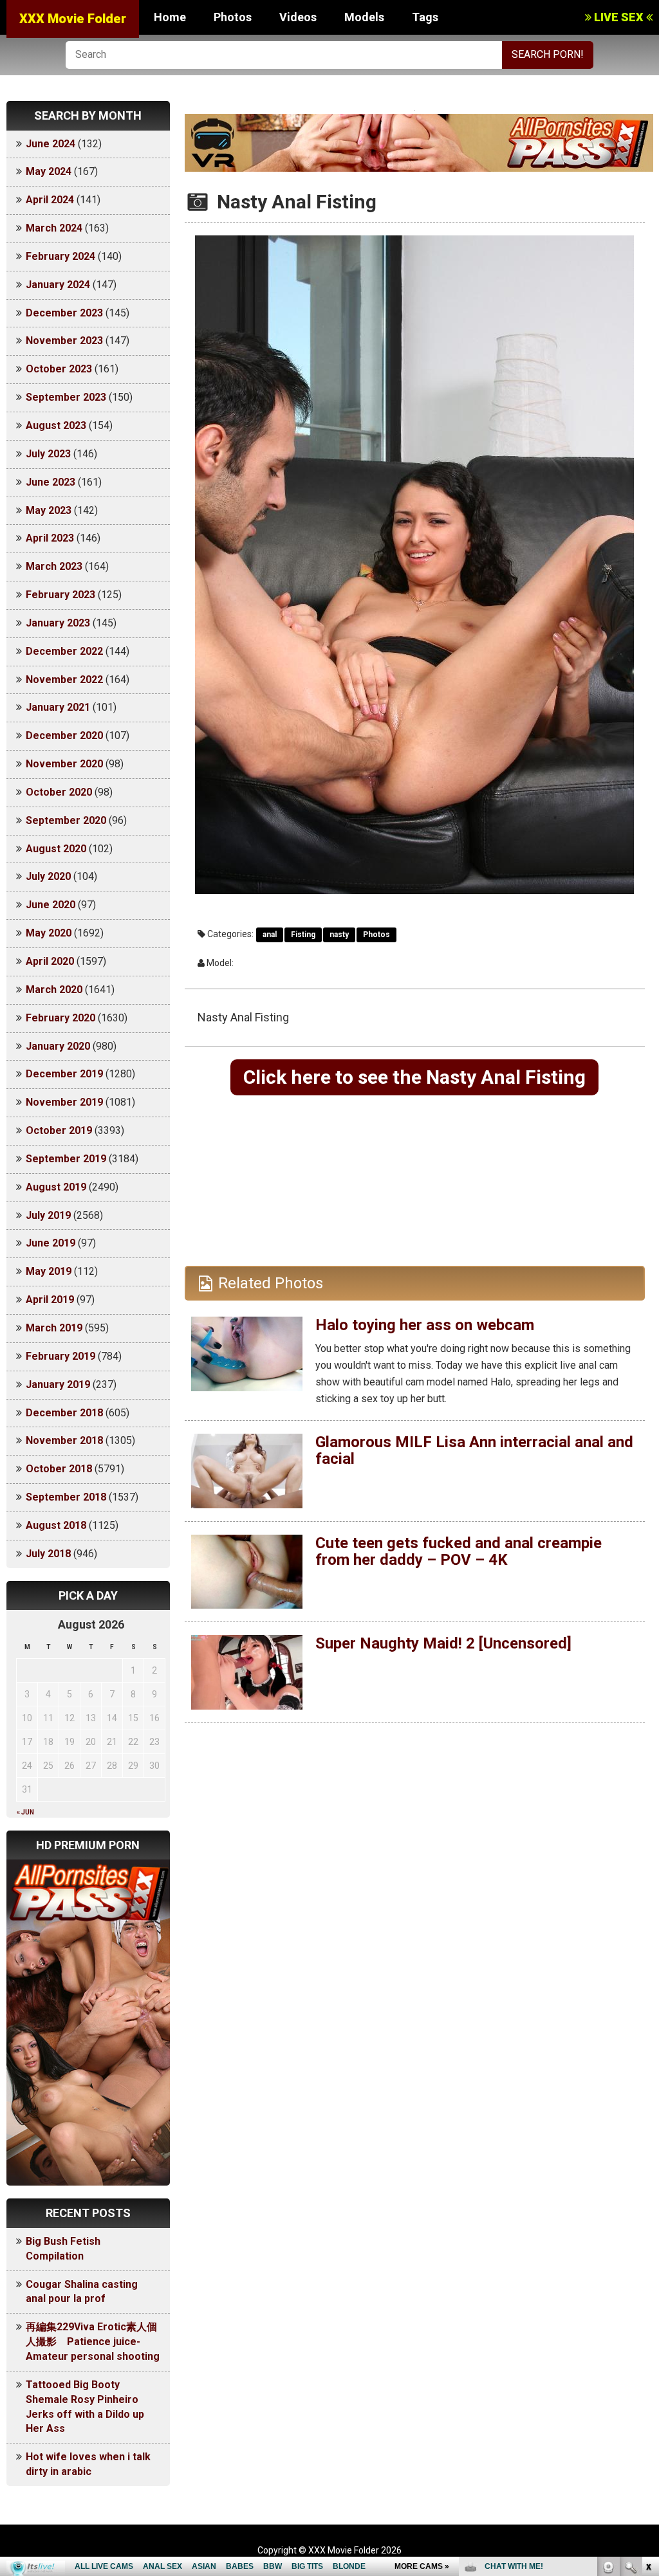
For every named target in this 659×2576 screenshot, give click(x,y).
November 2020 (64, 764)
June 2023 (51, 482)
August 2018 (56, 1525)
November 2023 (64, 341)
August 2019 (56, 1187)
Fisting (303, 935)
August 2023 (56, 425)
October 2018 (59, 1469)
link (648, 2375)
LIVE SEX (619, 17)
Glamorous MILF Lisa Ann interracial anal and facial (474, 1450)
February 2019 (60, 1356)
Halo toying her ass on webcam (425, 1325)
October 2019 (59, 1130)
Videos (298, 17)
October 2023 (59, 369)
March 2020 (54, 990)
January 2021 (58, 707)
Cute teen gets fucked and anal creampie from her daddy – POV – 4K (459, 1551)
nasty (339, 935)
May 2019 (49, 1271)
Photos (233, 17)
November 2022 (64, 680)
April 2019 (50, 1300)
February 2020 (60, 1018)
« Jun (25, 1812)
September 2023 (66, 397)
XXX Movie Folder (73, 19)
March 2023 (54, 566)
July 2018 (48, 1554)
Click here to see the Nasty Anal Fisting (414, 1077)
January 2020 (58, 1046)
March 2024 (54, 228)
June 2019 (51, 1243)
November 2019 (64, 1102)
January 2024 (58, 285)
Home (170, 17)
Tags (425, 17)
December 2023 (64, 313)
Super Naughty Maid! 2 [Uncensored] (443, 1643)
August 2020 (56, 849)
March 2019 (54, 1328)
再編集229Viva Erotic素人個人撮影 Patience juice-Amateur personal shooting (93, 2342)
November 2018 (64, 1440)
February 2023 (60, 595)
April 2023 (50, 538)
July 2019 (48, 1215)
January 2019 (58, 1384)
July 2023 (48, 454)
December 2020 (64, 735)
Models (364, 17)
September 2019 (66, 1159)
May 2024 (49, 171)
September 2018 (66, 1497)
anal (270, 935)
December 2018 (64, 1413)
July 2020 (48, 876)
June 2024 (51, 144)
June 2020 (51, 905)
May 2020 (49, 933)
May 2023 (49, 510)
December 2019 (64, 1074)
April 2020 (50, 961)
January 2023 (58, 623)
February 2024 (60, 256)
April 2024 (50, 200)
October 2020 (59, 792)
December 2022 (64, 651)
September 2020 (66, 820)
